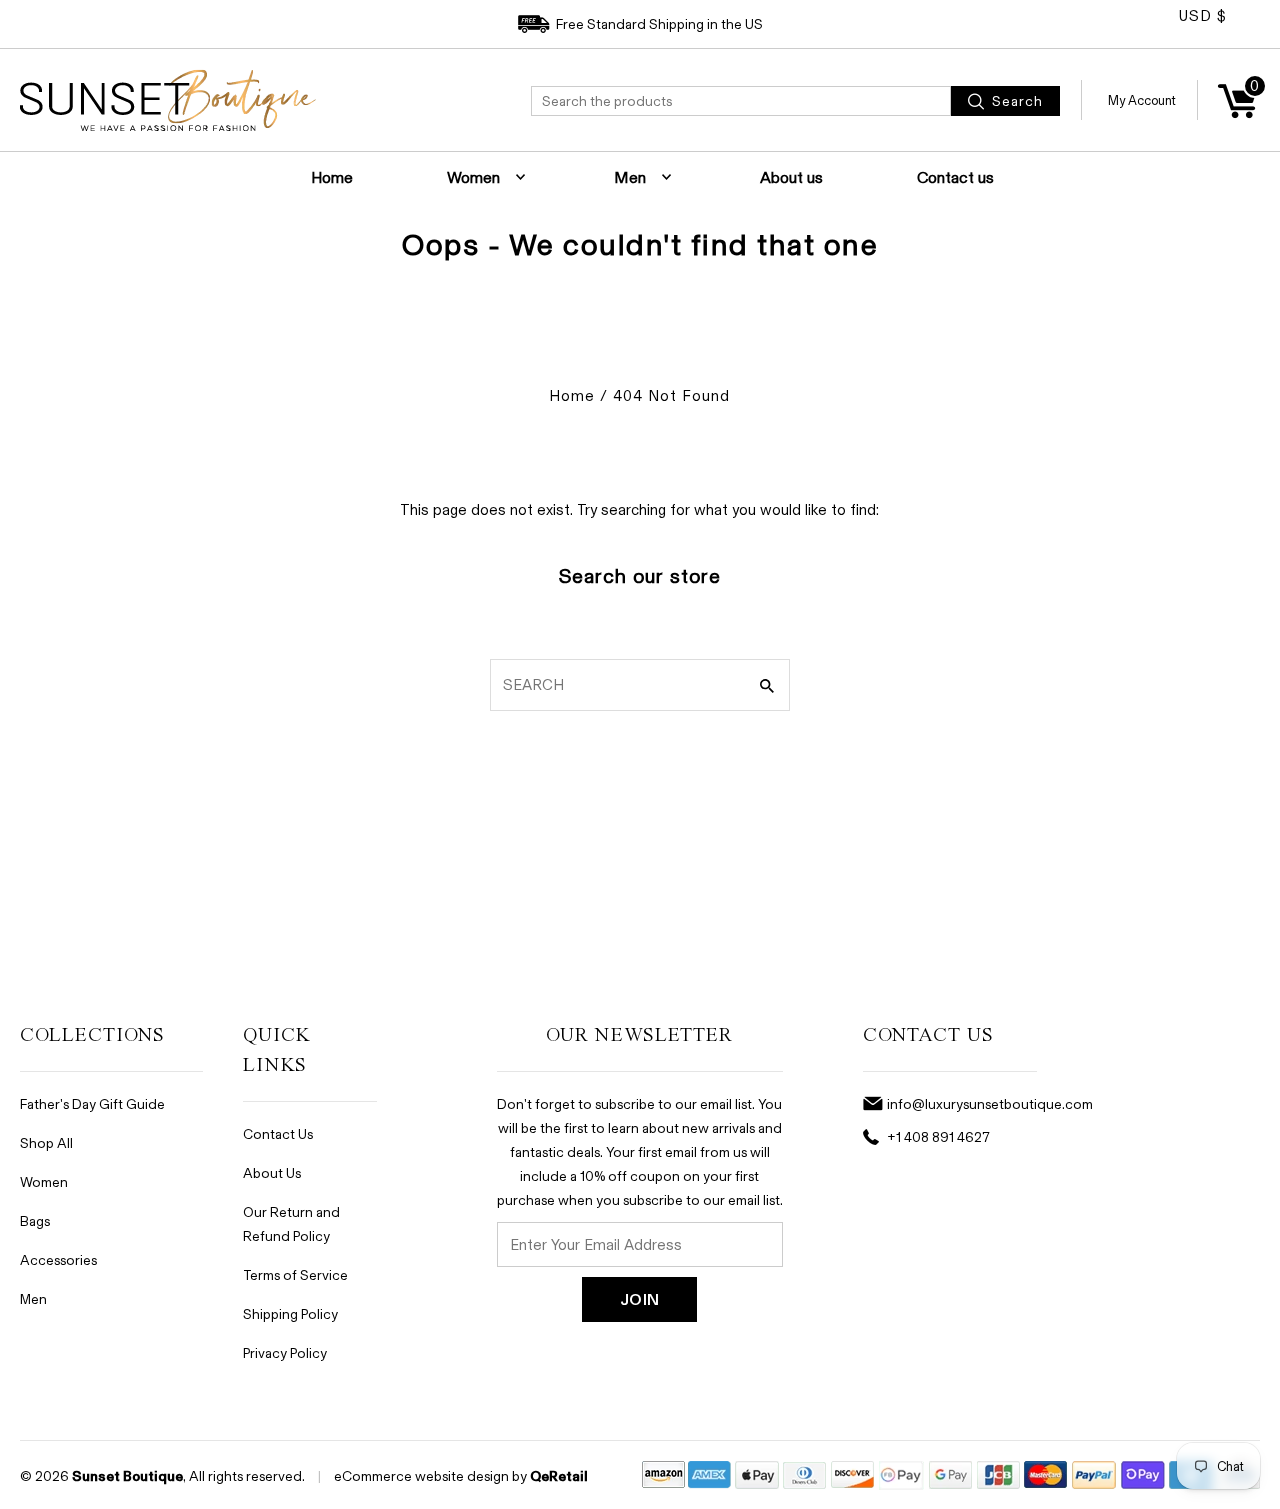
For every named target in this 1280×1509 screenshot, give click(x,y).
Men (630, 177)
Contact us (955, 177)
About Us (272, 1172)
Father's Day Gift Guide (92, 1103)
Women (473, 177)
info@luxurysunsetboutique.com (990, 1103)
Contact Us (278, 1133)
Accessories (58, 1259)
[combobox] (741, 101)
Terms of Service (295, 1274)
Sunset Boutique (127, 1476)
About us (791, 177)
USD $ (1203, 15)
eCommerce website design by (430, 1475)
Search (1015, 100)
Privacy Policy (285, 1352)
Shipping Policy (290, 1313)
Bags (35, 1220)
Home (332, 177)
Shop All (46, 1142)
